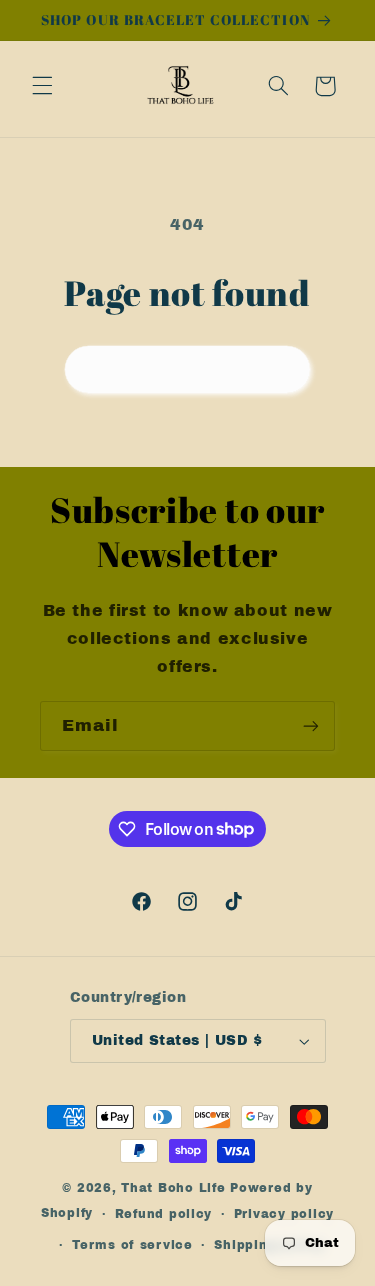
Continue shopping (187, 368)
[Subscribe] (311, 725)
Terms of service (132, 1245)
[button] (42, 86)
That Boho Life (173, 1188)
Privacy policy (284, 1214)
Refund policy (164, 1214)
